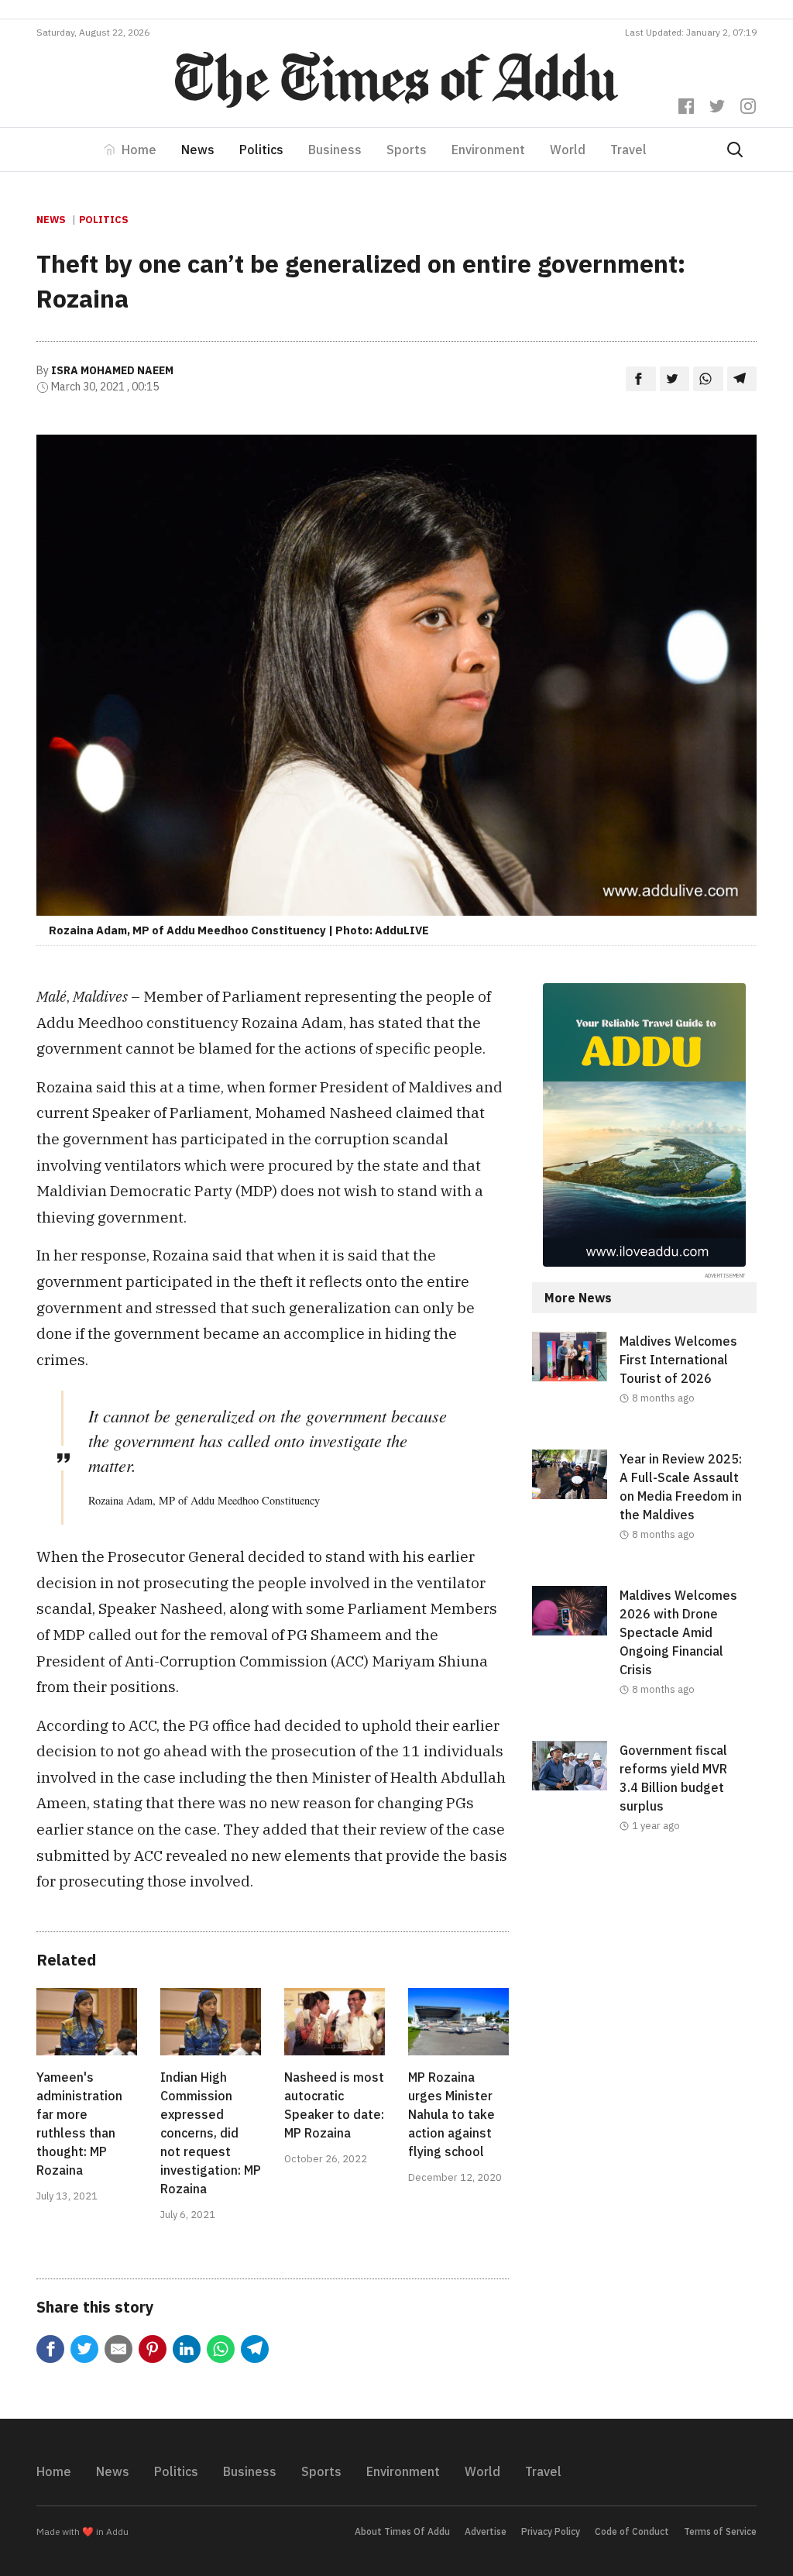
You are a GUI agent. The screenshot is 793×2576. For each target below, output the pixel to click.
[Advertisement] (644, 1993)
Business (335, 150)
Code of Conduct (632, 2531)
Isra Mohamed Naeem (112, 370)
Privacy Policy (551, 2531)
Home (139, 150)
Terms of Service (720, 2531)
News (198, 150)
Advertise (486, 2531)
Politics (261, 150)
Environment (488, 150)
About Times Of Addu (402, 2531)
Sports (407, 150)
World (568, 150)
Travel (628, 150)
